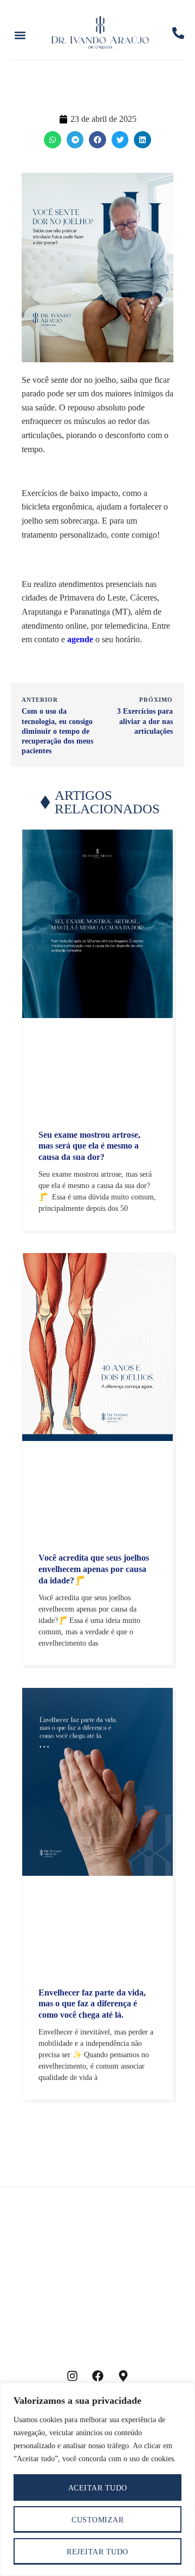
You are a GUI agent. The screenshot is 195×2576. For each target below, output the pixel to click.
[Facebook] (97, 2376)
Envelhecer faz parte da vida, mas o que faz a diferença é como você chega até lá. (92, 2004)
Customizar (97, 2520)
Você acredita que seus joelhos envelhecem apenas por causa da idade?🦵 (94, 1569)
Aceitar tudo (98, 2488)
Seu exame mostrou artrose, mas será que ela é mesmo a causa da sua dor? (89, 1146)
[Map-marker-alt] (123, 2376)
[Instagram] (72, 2376)
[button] (20, 35)
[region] (97, 2479)
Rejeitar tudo (97, 2552)
